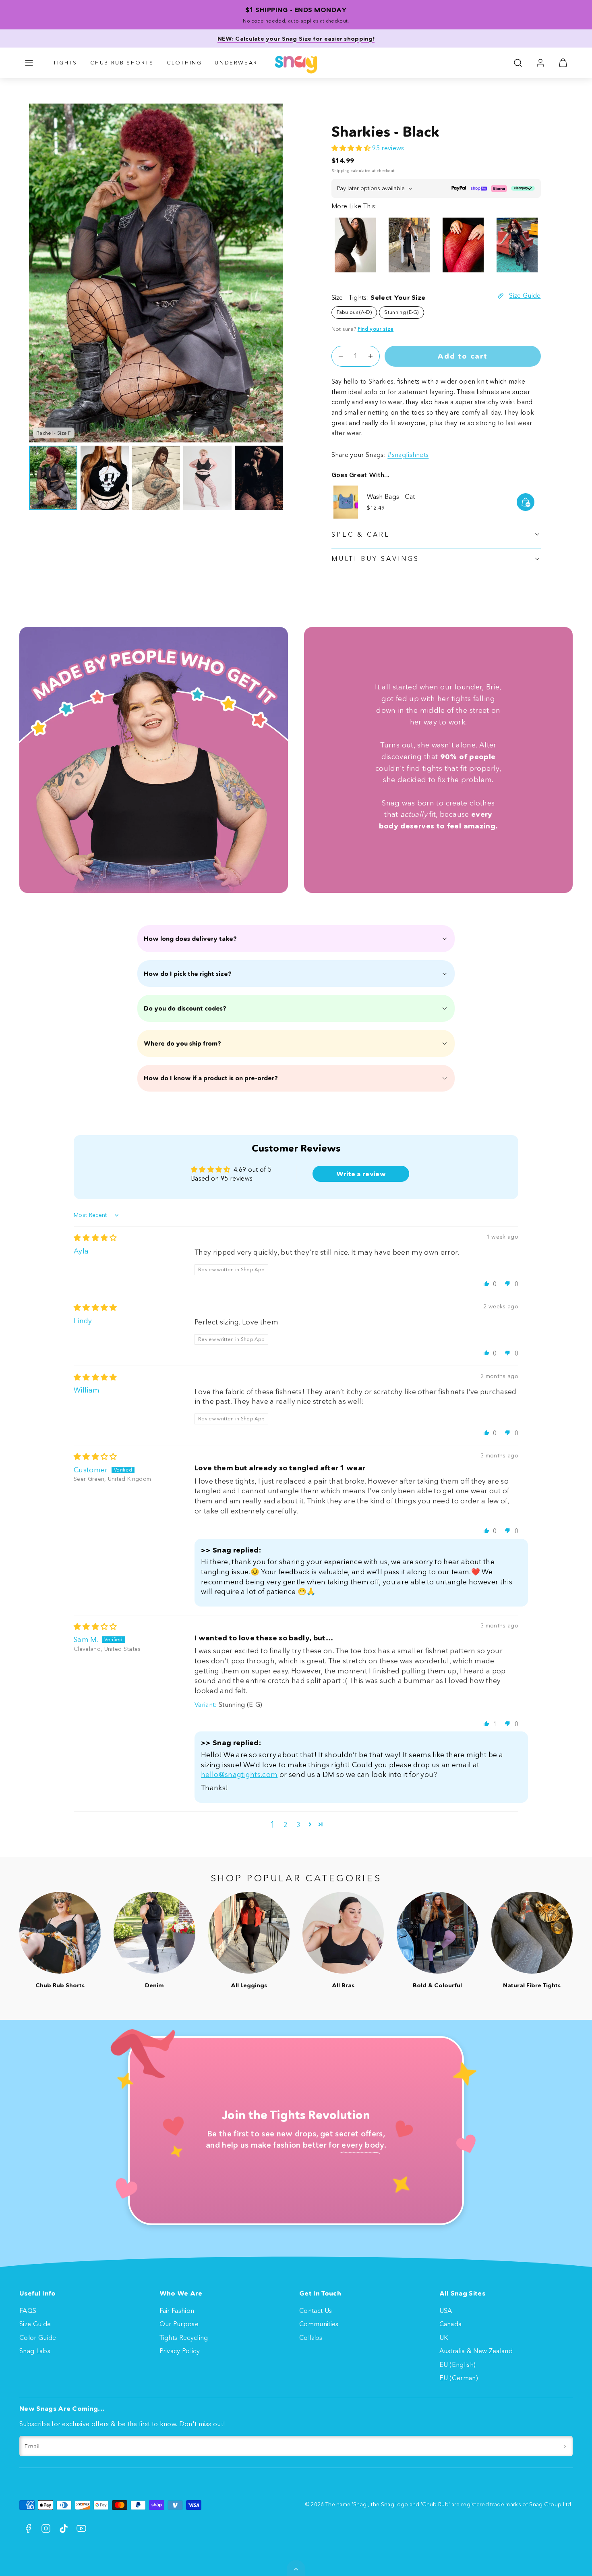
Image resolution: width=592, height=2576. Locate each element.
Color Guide (38, 2337)
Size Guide (35, 2324)
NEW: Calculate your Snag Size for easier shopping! (296, 39)
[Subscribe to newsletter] (565, 2446)
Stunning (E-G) (401, 312)
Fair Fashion (177, 2310)
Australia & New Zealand (476, 2351)
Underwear (236, 62)
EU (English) (458, 2364)
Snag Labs (35, 2351)
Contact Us (316, 2310)
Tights (65, 62)
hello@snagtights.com (239, 1775)
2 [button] (285, 1825)
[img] (95, 1238)
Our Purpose (179, 2324)
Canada (451, 2324)
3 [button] (298, 1825)
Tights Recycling (184, 2337)
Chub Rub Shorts (122, 62)
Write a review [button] (361, 1174)
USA (446, 2310)
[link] (540, 63)
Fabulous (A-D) (354, 312)
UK (444, 2337)
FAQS (28, 2310)
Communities (319, 2324)
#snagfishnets (408, 455)
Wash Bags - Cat (391, 496)
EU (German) (459, 2378)
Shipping (341, 171)
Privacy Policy (180, 2351)
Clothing (184, 62)
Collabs (311, 2337)
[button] (29, 63)
